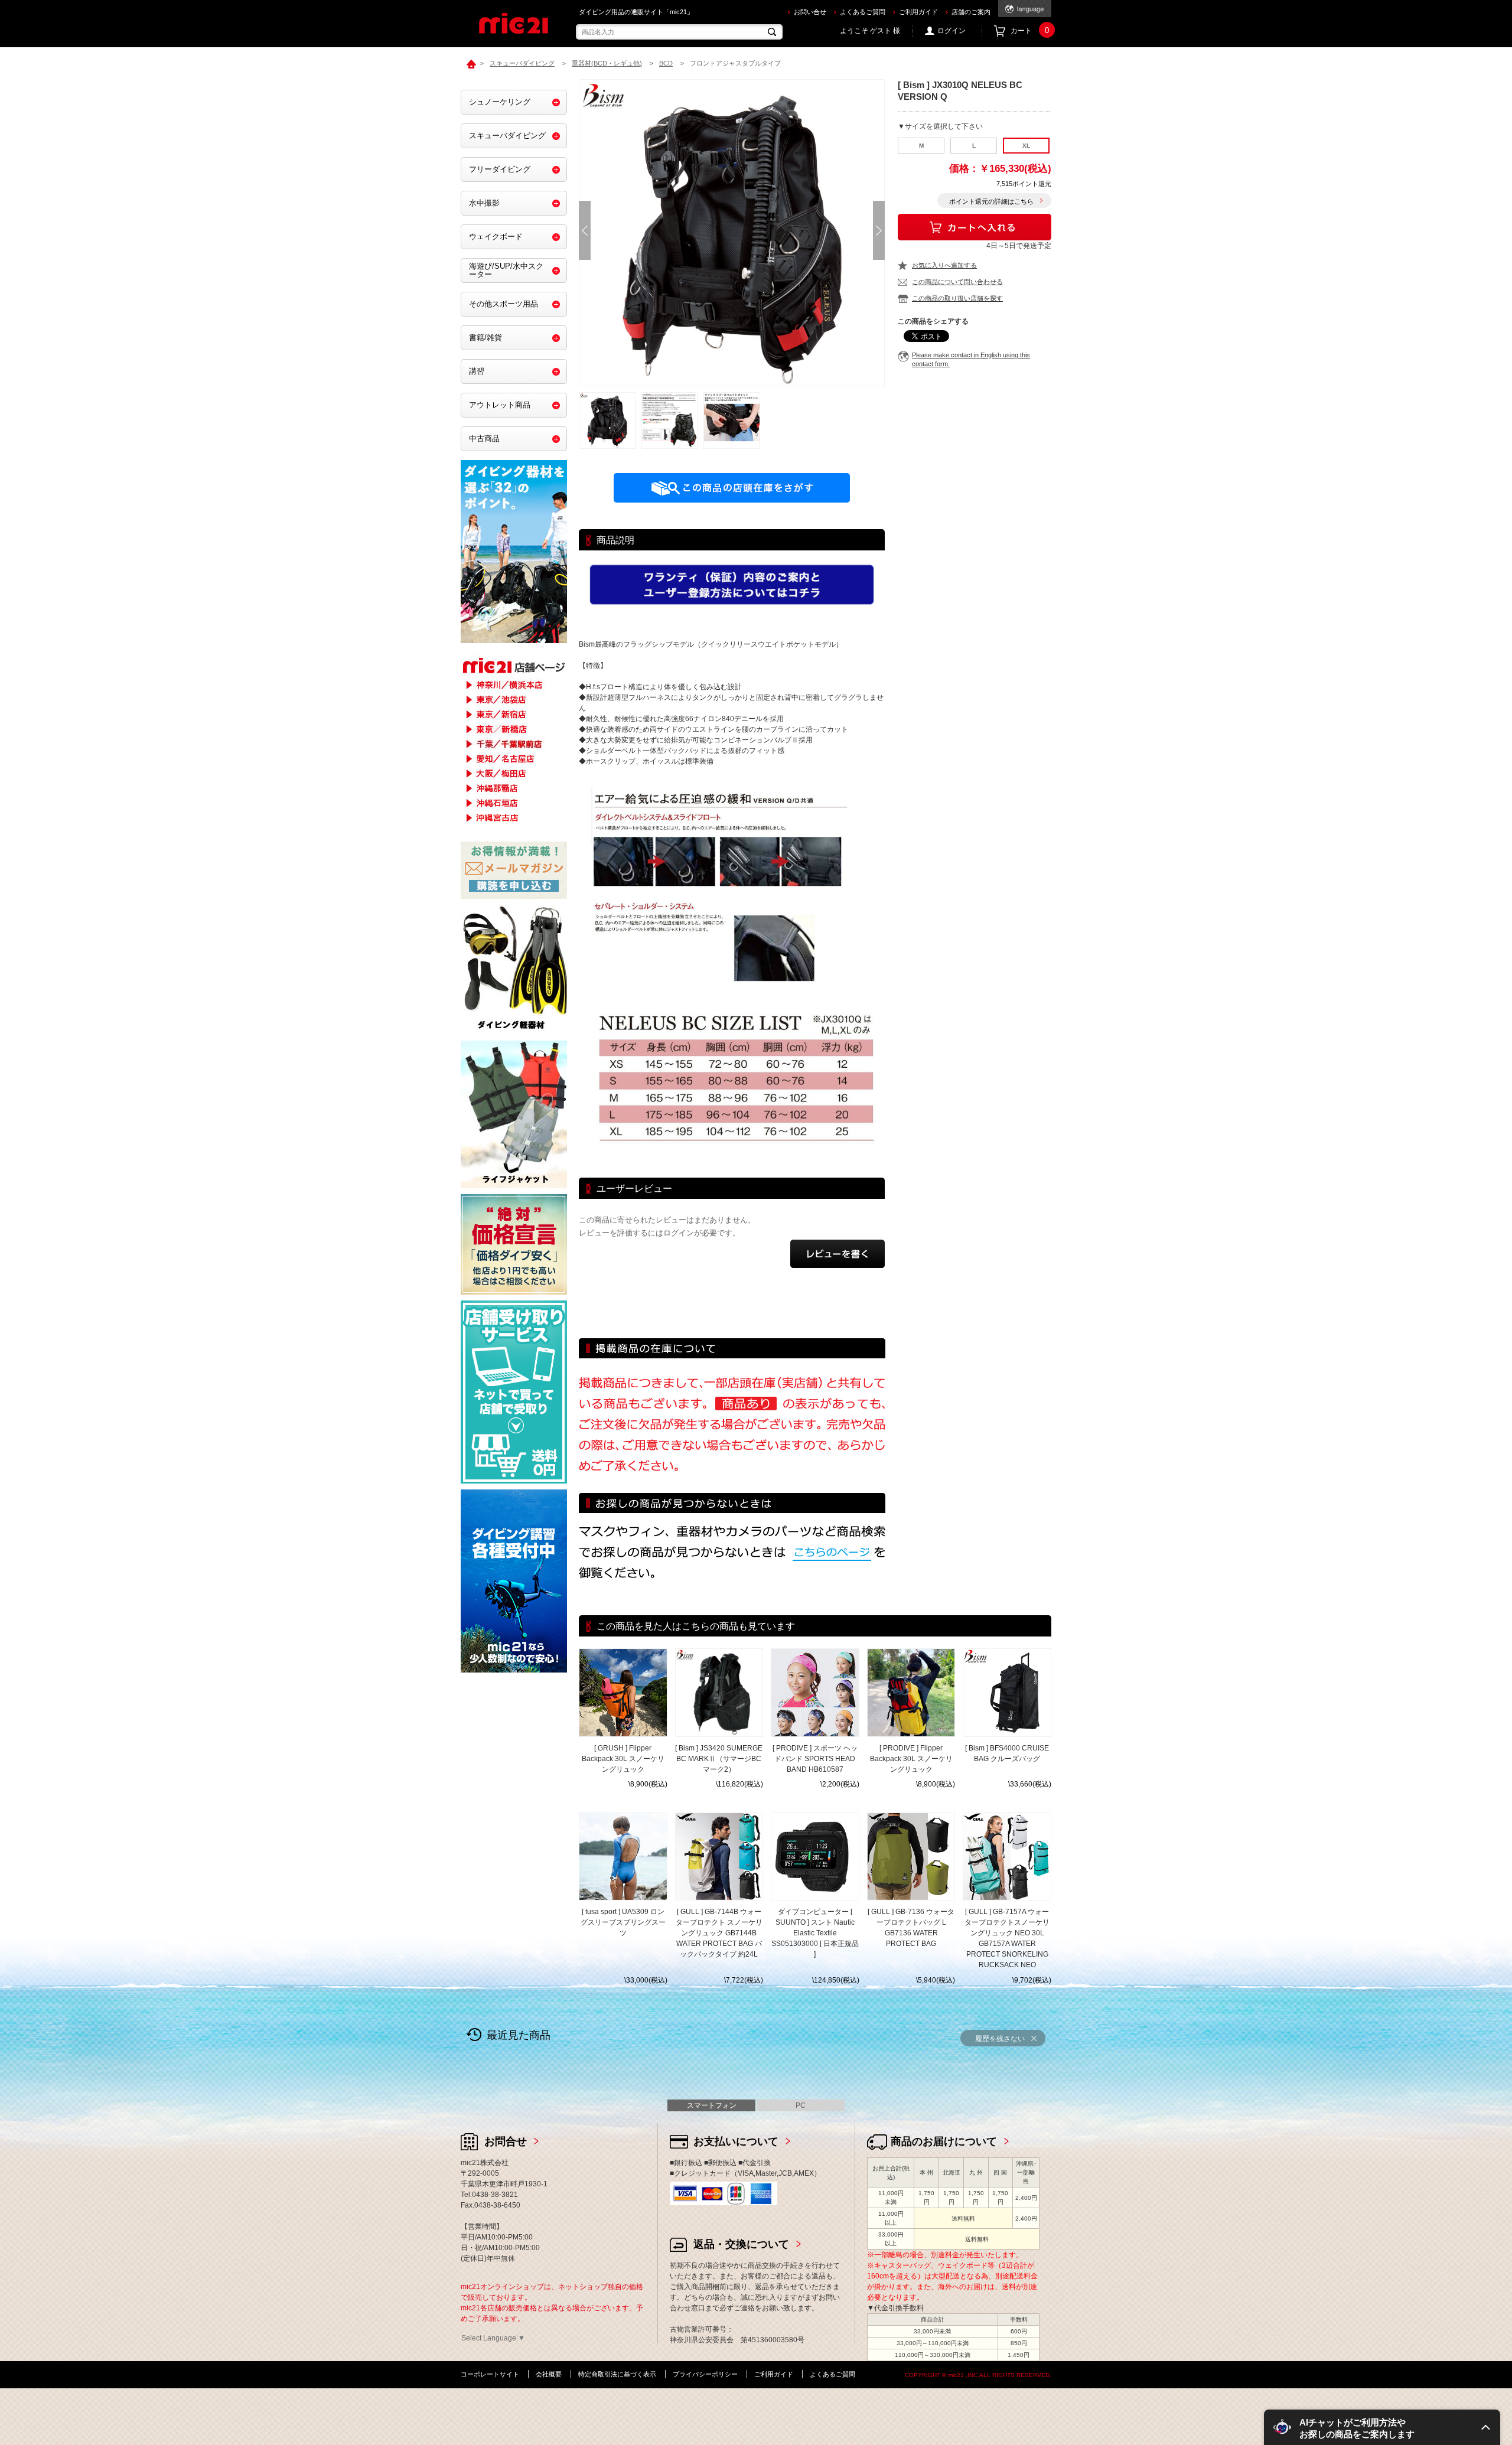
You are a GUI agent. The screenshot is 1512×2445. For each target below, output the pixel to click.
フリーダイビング (500, 169)
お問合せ (506, 2141)
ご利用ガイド (918, 12)
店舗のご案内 (971, 12)
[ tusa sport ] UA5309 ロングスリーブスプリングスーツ (623, 1922)
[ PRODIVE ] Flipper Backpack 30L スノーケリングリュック (911, 1759)
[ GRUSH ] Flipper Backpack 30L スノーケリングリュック (623, 1759)
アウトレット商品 (500, 405)
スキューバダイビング (507, 136)
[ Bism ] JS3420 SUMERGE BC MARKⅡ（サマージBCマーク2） (719, 1759)
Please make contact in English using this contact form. (971, 359)
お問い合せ (810, 12)
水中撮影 (484, 203)
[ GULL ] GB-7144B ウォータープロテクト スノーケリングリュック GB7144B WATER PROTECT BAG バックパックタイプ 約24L (719, 1933)
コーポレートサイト (490, 2374)
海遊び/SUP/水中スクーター (506, 270)
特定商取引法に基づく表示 (617, 2374)
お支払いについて (736, 2141)
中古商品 (484, 439)
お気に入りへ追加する (944, 265)
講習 (477, 371)
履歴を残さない (1000, 2039)
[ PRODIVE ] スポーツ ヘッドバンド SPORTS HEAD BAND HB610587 (815, 1759)
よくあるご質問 (863, 12)
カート (1030, 31)
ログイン (951, 31)
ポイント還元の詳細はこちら (991, 201)
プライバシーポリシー (705, 2374)
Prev (585, 230)
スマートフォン (712, 2105)
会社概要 (549, 2374)
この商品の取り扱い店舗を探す (957, 298)
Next (879, 230)
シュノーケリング (500, 102)
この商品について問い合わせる (957, 282)
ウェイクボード (496, 237)
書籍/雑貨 (485, 338)
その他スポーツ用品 (504, 304)
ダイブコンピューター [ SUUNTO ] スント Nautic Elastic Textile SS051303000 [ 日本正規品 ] (815, 1933)
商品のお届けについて (944, 2141)
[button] (1382, 2427)
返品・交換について (741, 2244)
